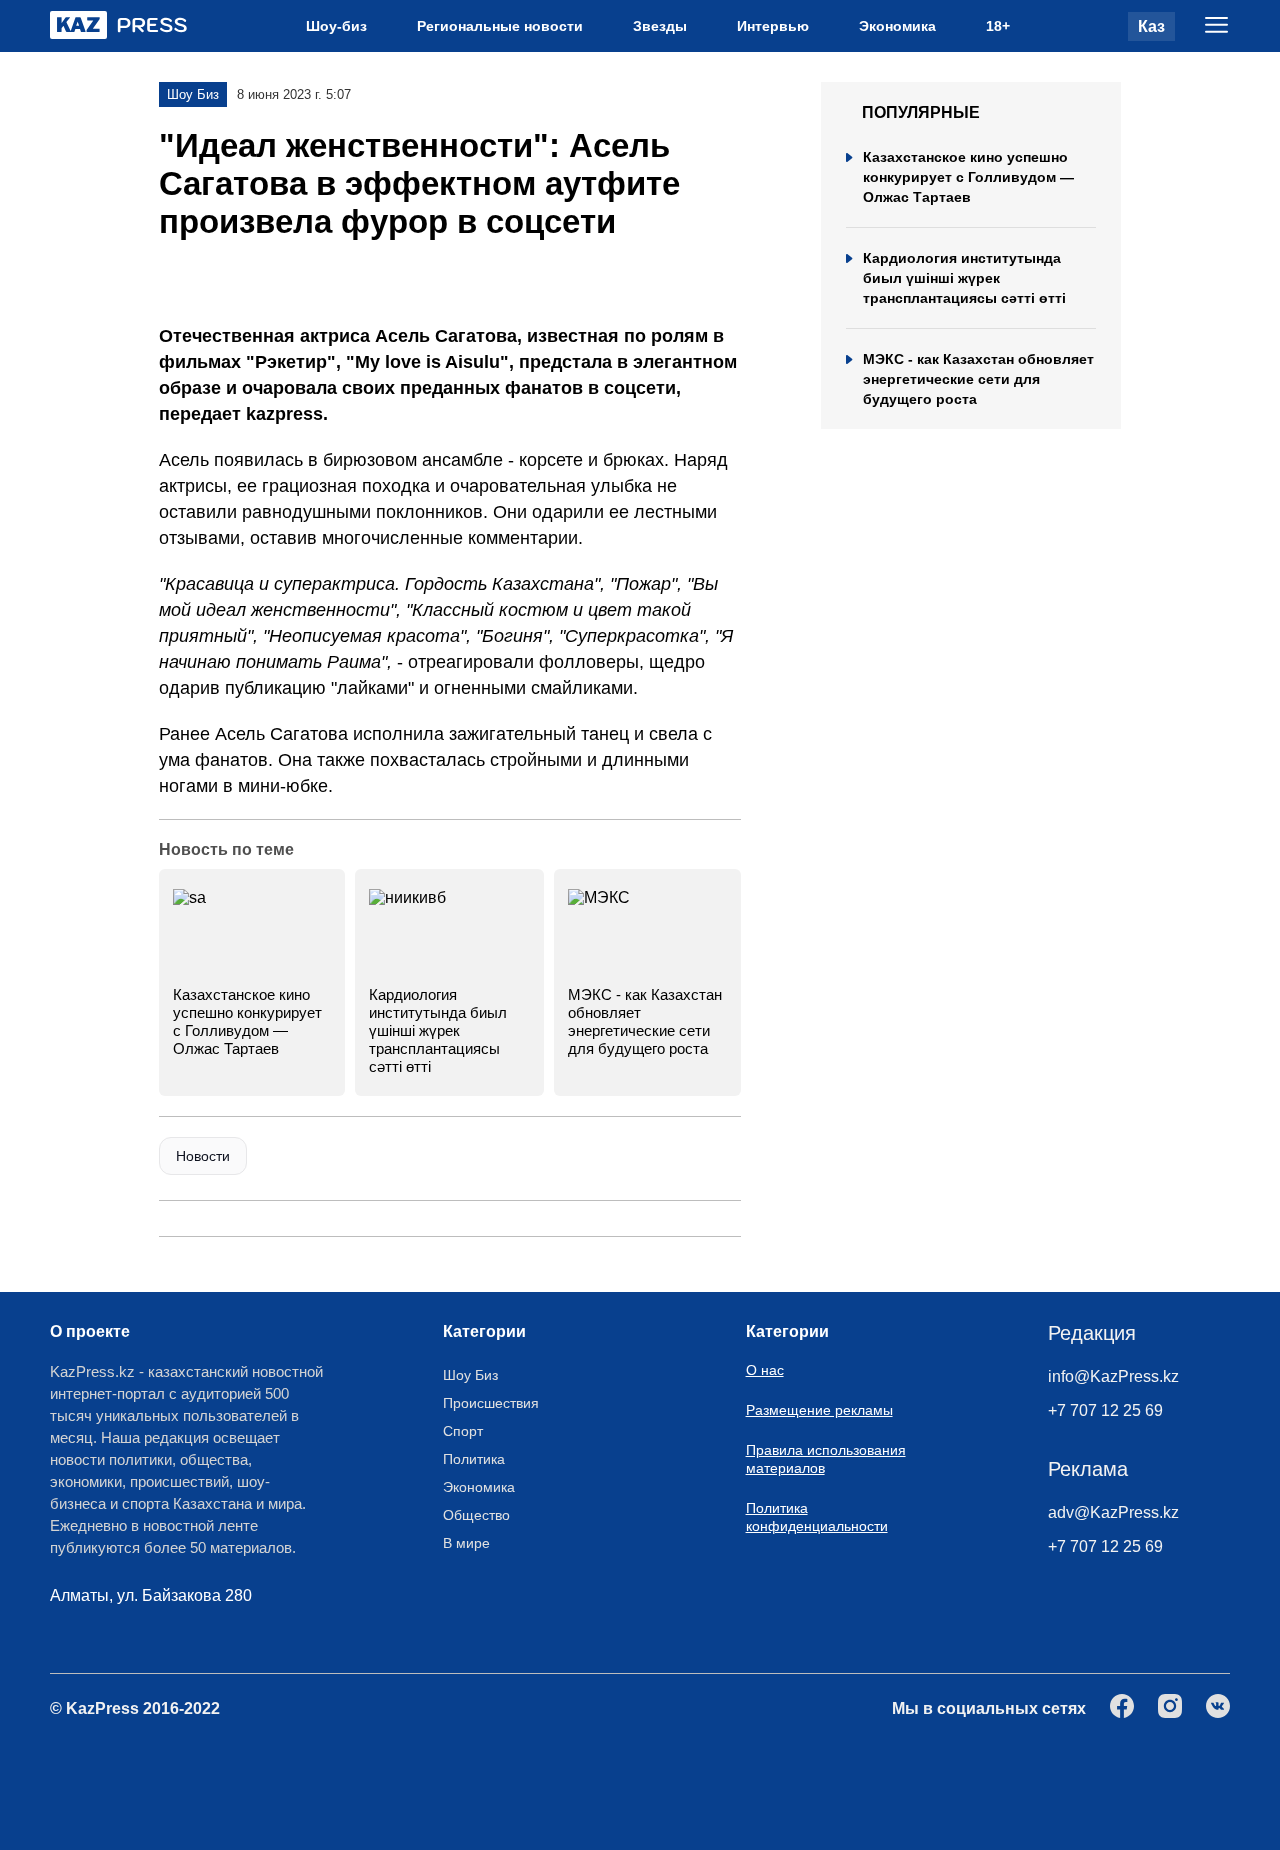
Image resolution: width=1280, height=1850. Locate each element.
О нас (765, 1370)
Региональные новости (500, 26)
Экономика (897, 26)
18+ (998, 26)
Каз (1151, 26)
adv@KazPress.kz (1113, 1512)
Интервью (773, 26)
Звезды (660, 26)
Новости (203, 1156)
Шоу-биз (336, 26)
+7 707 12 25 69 (1105, 1410)
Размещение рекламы (819, 1410)
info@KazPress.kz (1113, 1376)
